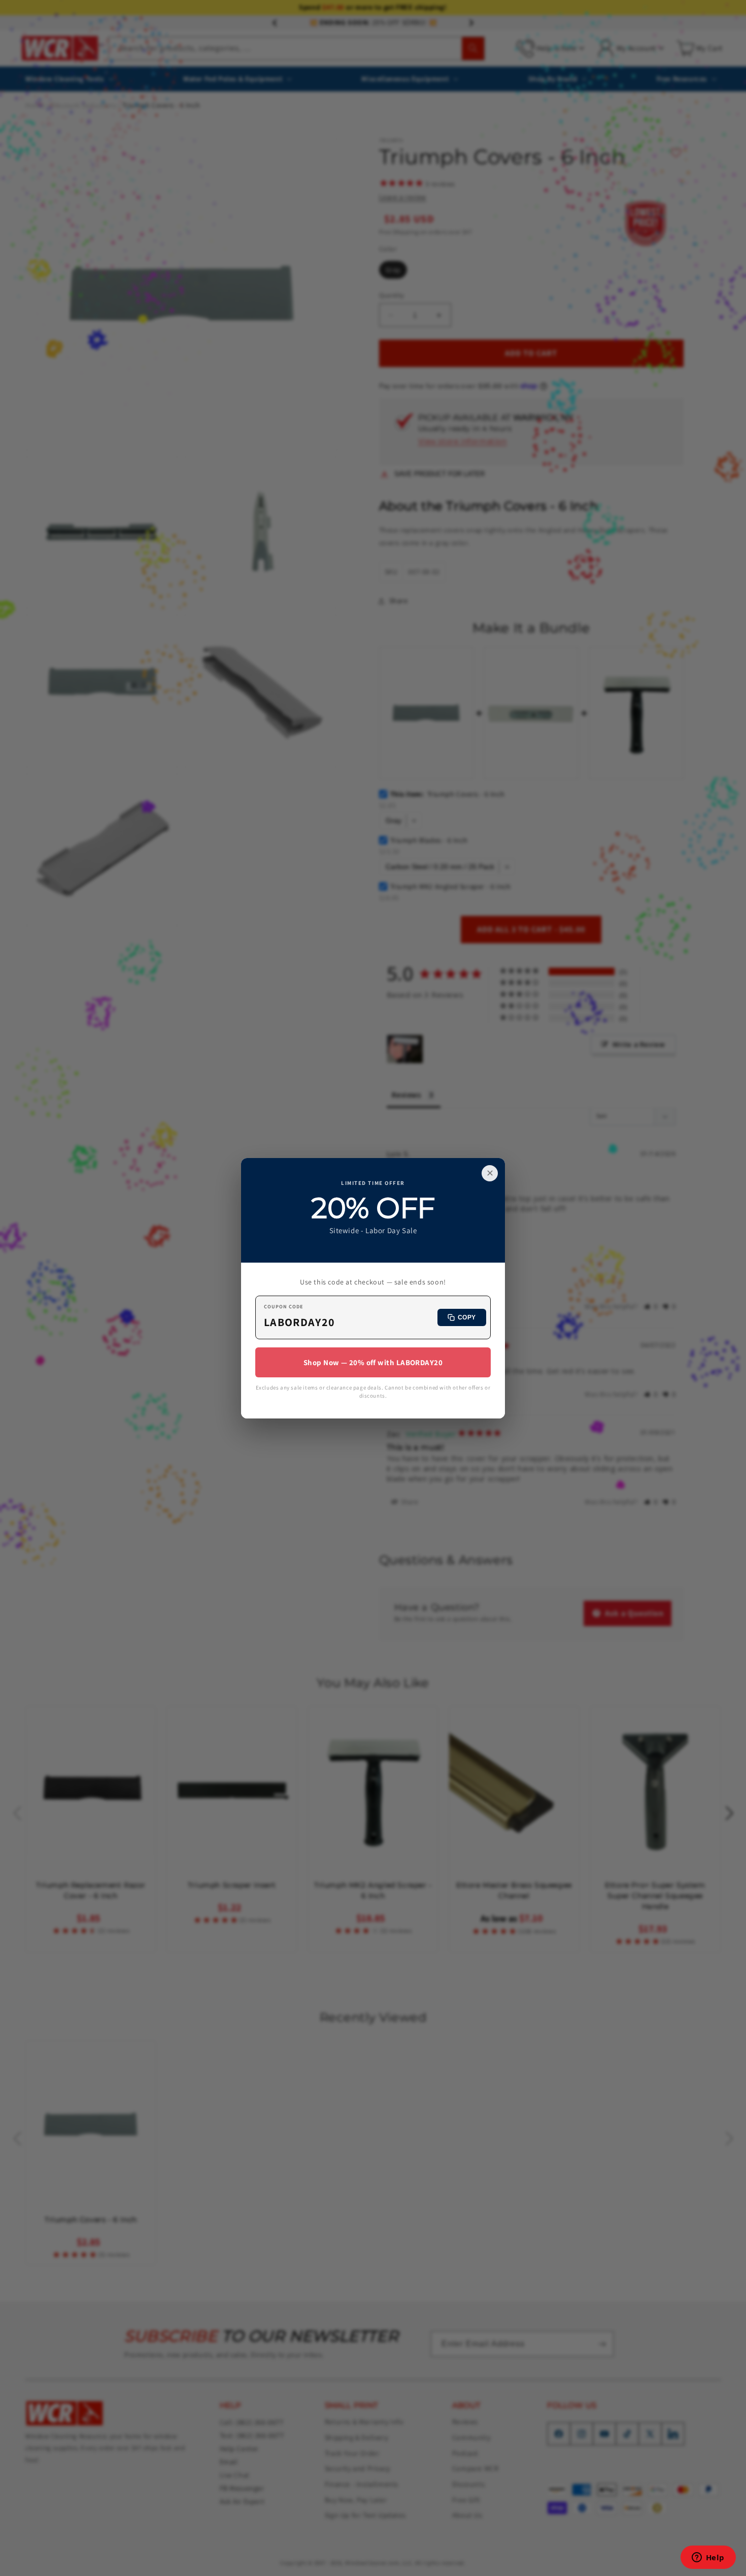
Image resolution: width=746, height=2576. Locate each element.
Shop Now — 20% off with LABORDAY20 (373, 1362)
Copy (467, 1317)
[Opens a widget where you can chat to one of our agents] (708, 2558)
